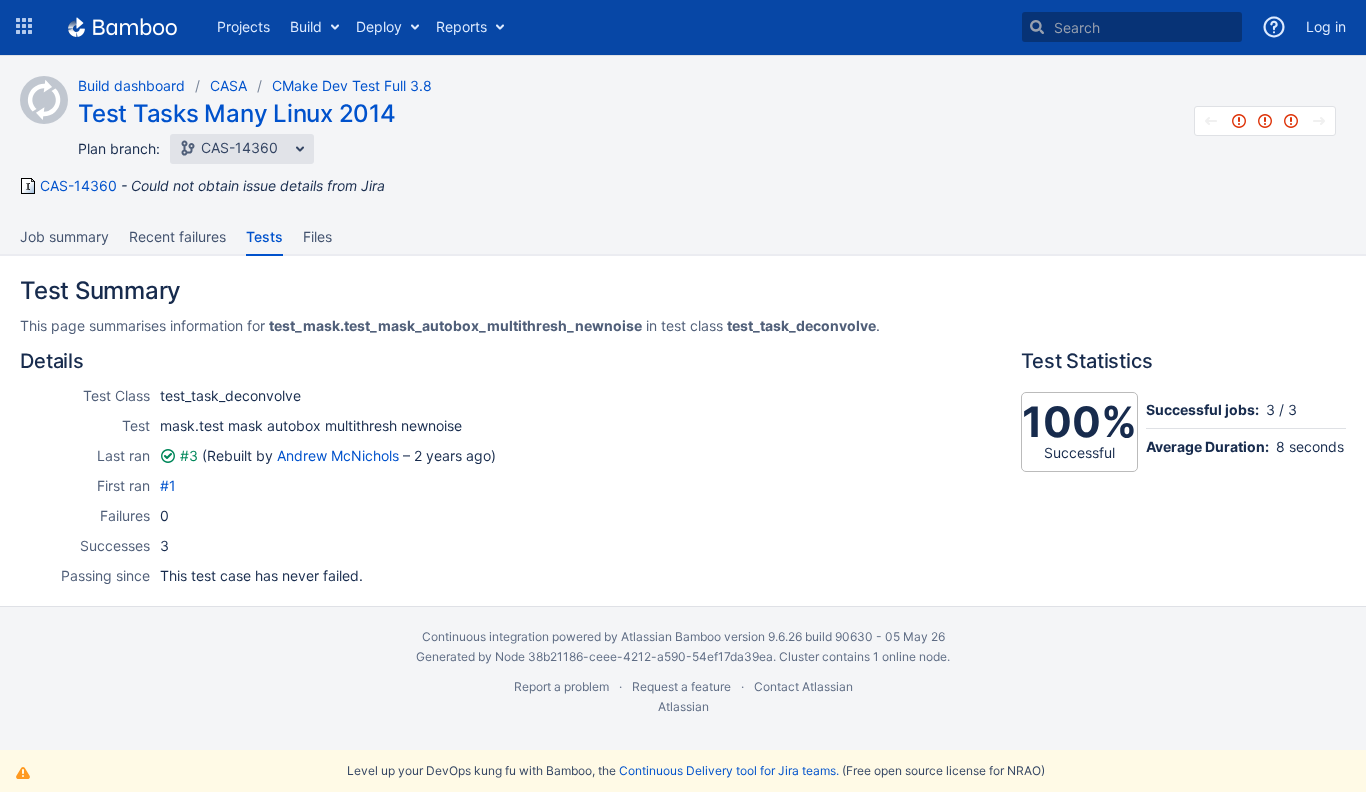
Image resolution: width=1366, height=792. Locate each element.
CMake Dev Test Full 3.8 (352, 85)
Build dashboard (131, 85)
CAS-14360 (78, 186)
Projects (243, 26)
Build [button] (306, 26)
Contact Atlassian (803, 686)
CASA (228, 85)
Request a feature (681, 686)
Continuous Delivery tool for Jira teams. (729, 770)
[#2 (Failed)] (1265, 121)
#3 (189, 455)
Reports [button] (461, 26)
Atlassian (683, 706)
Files (317, 236)
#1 (168, 485)
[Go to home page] (122, 27)
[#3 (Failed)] (1291, 121)
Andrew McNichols (338, 455)
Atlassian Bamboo (671, 636)
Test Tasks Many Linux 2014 (237, 113)
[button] (24, 27)
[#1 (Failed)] (1239, 121)
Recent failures (177, 236)
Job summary (64, 236)
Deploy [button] (379, 26)
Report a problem (561, 686)
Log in (1326, 26)
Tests (264, 236)
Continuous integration (485, 636)
